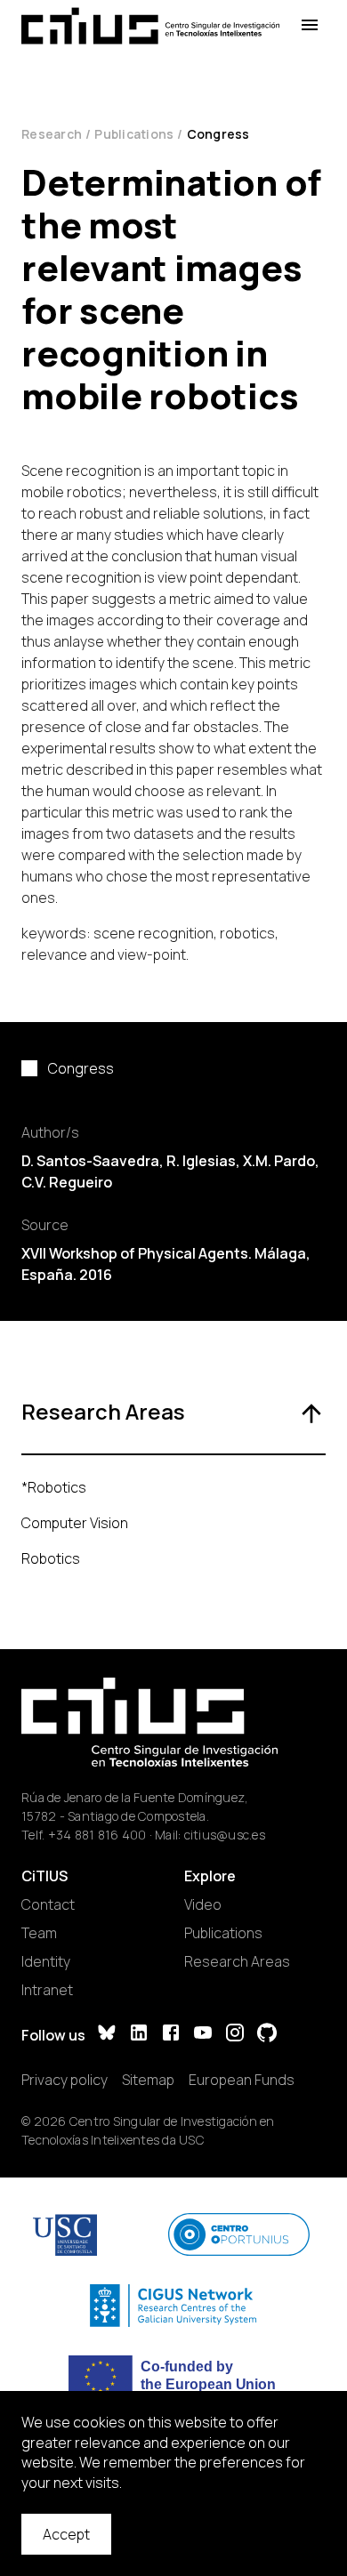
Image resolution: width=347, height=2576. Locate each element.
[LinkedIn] (139, 2035)
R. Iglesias (201, 1161)
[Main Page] (150, 26)
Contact (48, 1904)
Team (39, 1933)
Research (52, 134)
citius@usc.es (225, 1835)
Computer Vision (75, 1523)
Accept (66, 2534)
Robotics (51, 1558)
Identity (46, 1961)
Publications (134, 134)
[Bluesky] (107, 2035)
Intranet (47, 1990)
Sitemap (148, 2080)
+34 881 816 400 (97, 1835)
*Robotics (54, 1487)
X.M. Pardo (279, 1161)
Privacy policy (65, 2080)
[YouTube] (203, 2035)
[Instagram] (235, 2035)
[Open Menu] (310, 25)
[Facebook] (171, 2035)
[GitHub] (267, 2035)
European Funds (242, 2080)
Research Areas (237, 1961)
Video (203, 1904)
